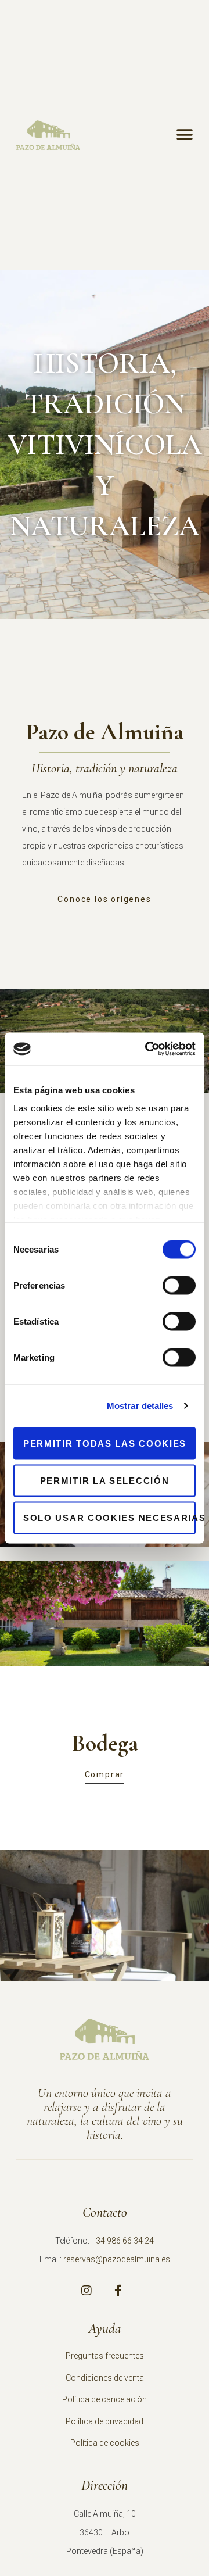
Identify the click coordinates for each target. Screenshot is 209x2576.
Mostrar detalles (140, 1406)
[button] (184, 135)
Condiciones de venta (105, 2378)
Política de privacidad (105, 2421)
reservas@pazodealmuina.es (117, 2259)
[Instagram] (87, 2291)
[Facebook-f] (118, 2291)
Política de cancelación (105, 2399)
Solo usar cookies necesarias (109, 1517)
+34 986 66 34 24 (122, 2241)
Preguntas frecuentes (105, 2356)
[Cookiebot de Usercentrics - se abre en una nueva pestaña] (147, 1049)
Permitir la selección (105, 1480)
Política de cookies (105, 2443)
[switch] (179, 1285)
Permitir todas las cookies (105, 1443)
